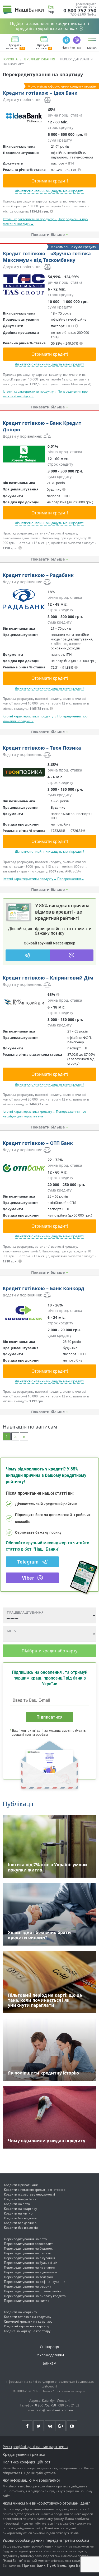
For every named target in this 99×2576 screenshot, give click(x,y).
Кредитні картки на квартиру (27, 2326)
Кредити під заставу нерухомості (29, 2194)
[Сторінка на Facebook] (27, 2426)
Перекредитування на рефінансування (35, 2282)
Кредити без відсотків (21, 2228)
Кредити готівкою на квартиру (28, 2317)
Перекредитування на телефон (29, 2277)
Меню (92, 48)
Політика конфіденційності (27, 2462)
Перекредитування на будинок (28, 2248)
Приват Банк (34, 2565)
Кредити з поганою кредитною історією (35, 2190)
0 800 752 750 (80, 11)
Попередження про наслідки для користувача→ (44, 1114)
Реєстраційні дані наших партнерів (35, 2447)
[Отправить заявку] (24, 117)
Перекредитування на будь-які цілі (31, 2263)
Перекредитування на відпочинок (31, 2272)
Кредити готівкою (13, 47)
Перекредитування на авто (25, 2239)
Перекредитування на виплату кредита (35, 2296)
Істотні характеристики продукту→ (30, 219)
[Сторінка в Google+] (60, 2426)
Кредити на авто (17, 2204)
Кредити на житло (18, 2213)
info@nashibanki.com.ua (55, 2410)
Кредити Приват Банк (21, 2185)
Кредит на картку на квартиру (27, 2331)
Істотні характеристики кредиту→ (29, 1111)
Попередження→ (71, 879)
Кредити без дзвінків (20, 2223)
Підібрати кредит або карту (49, 1651)
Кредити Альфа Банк (20, 2199)
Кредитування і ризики (24, 2454)
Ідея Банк (76, 2565)
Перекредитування (39, 59)
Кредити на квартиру (20, 2209)
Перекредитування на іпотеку (27, 2253)
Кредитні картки (44, 47)
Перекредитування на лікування (30, 2258)
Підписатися (49, 1717)
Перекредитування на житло (27, 2301)
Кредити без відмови (20, 2218)
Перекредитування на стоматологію (32, 2291)
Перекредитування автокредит (28, 2244)
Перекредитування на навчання (30, 2267)
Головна (10, 59)
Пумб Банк (56, 2565)
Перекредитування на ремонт (28, 2286)
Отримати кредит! (50, 181)
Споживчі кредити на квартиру (28, 2321)
